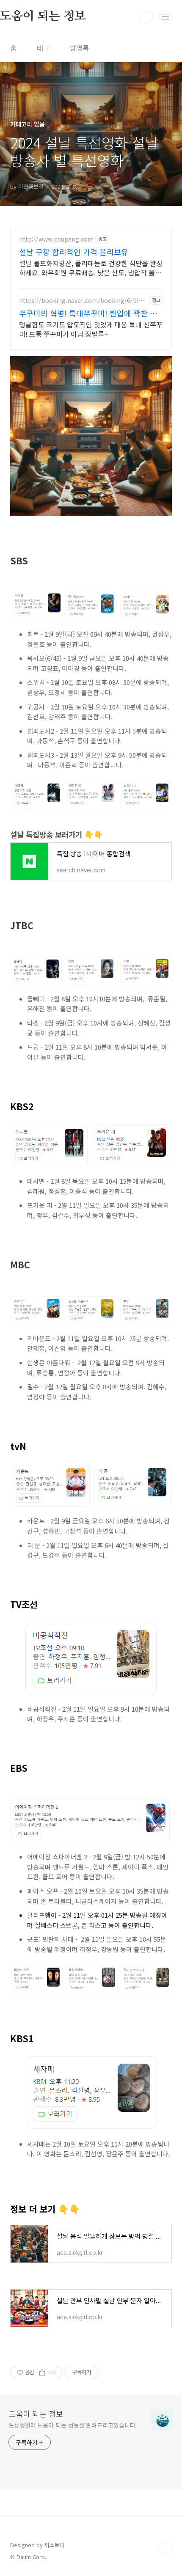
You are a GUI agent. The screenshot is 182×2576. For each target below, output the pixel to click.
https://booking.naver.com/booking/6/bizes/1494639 (82, 301)
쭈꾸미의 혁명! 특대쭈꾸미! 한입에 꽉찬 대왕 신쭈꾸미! (88, 313)
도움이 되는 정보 (36, 2414)
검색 (146, 17)
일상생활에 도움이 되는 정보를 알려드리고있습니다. (73, 2425)
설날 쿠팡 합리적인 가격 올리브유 (74, 252)
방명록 (79, 48)
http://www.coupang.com (56, 239)
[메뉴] (165, 16)
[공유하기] (42, 2373)
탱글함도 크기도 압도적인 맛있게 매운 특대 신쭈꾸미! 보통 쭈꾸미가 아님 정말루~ (91, 329)
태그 (43, 48)
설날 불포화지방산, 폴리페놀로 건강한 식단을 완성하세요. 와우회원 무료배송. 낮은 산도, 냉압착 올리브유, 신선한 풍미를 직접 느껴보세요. (91, 268)
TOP (165, 2549)
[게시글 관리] (53, 2373)
